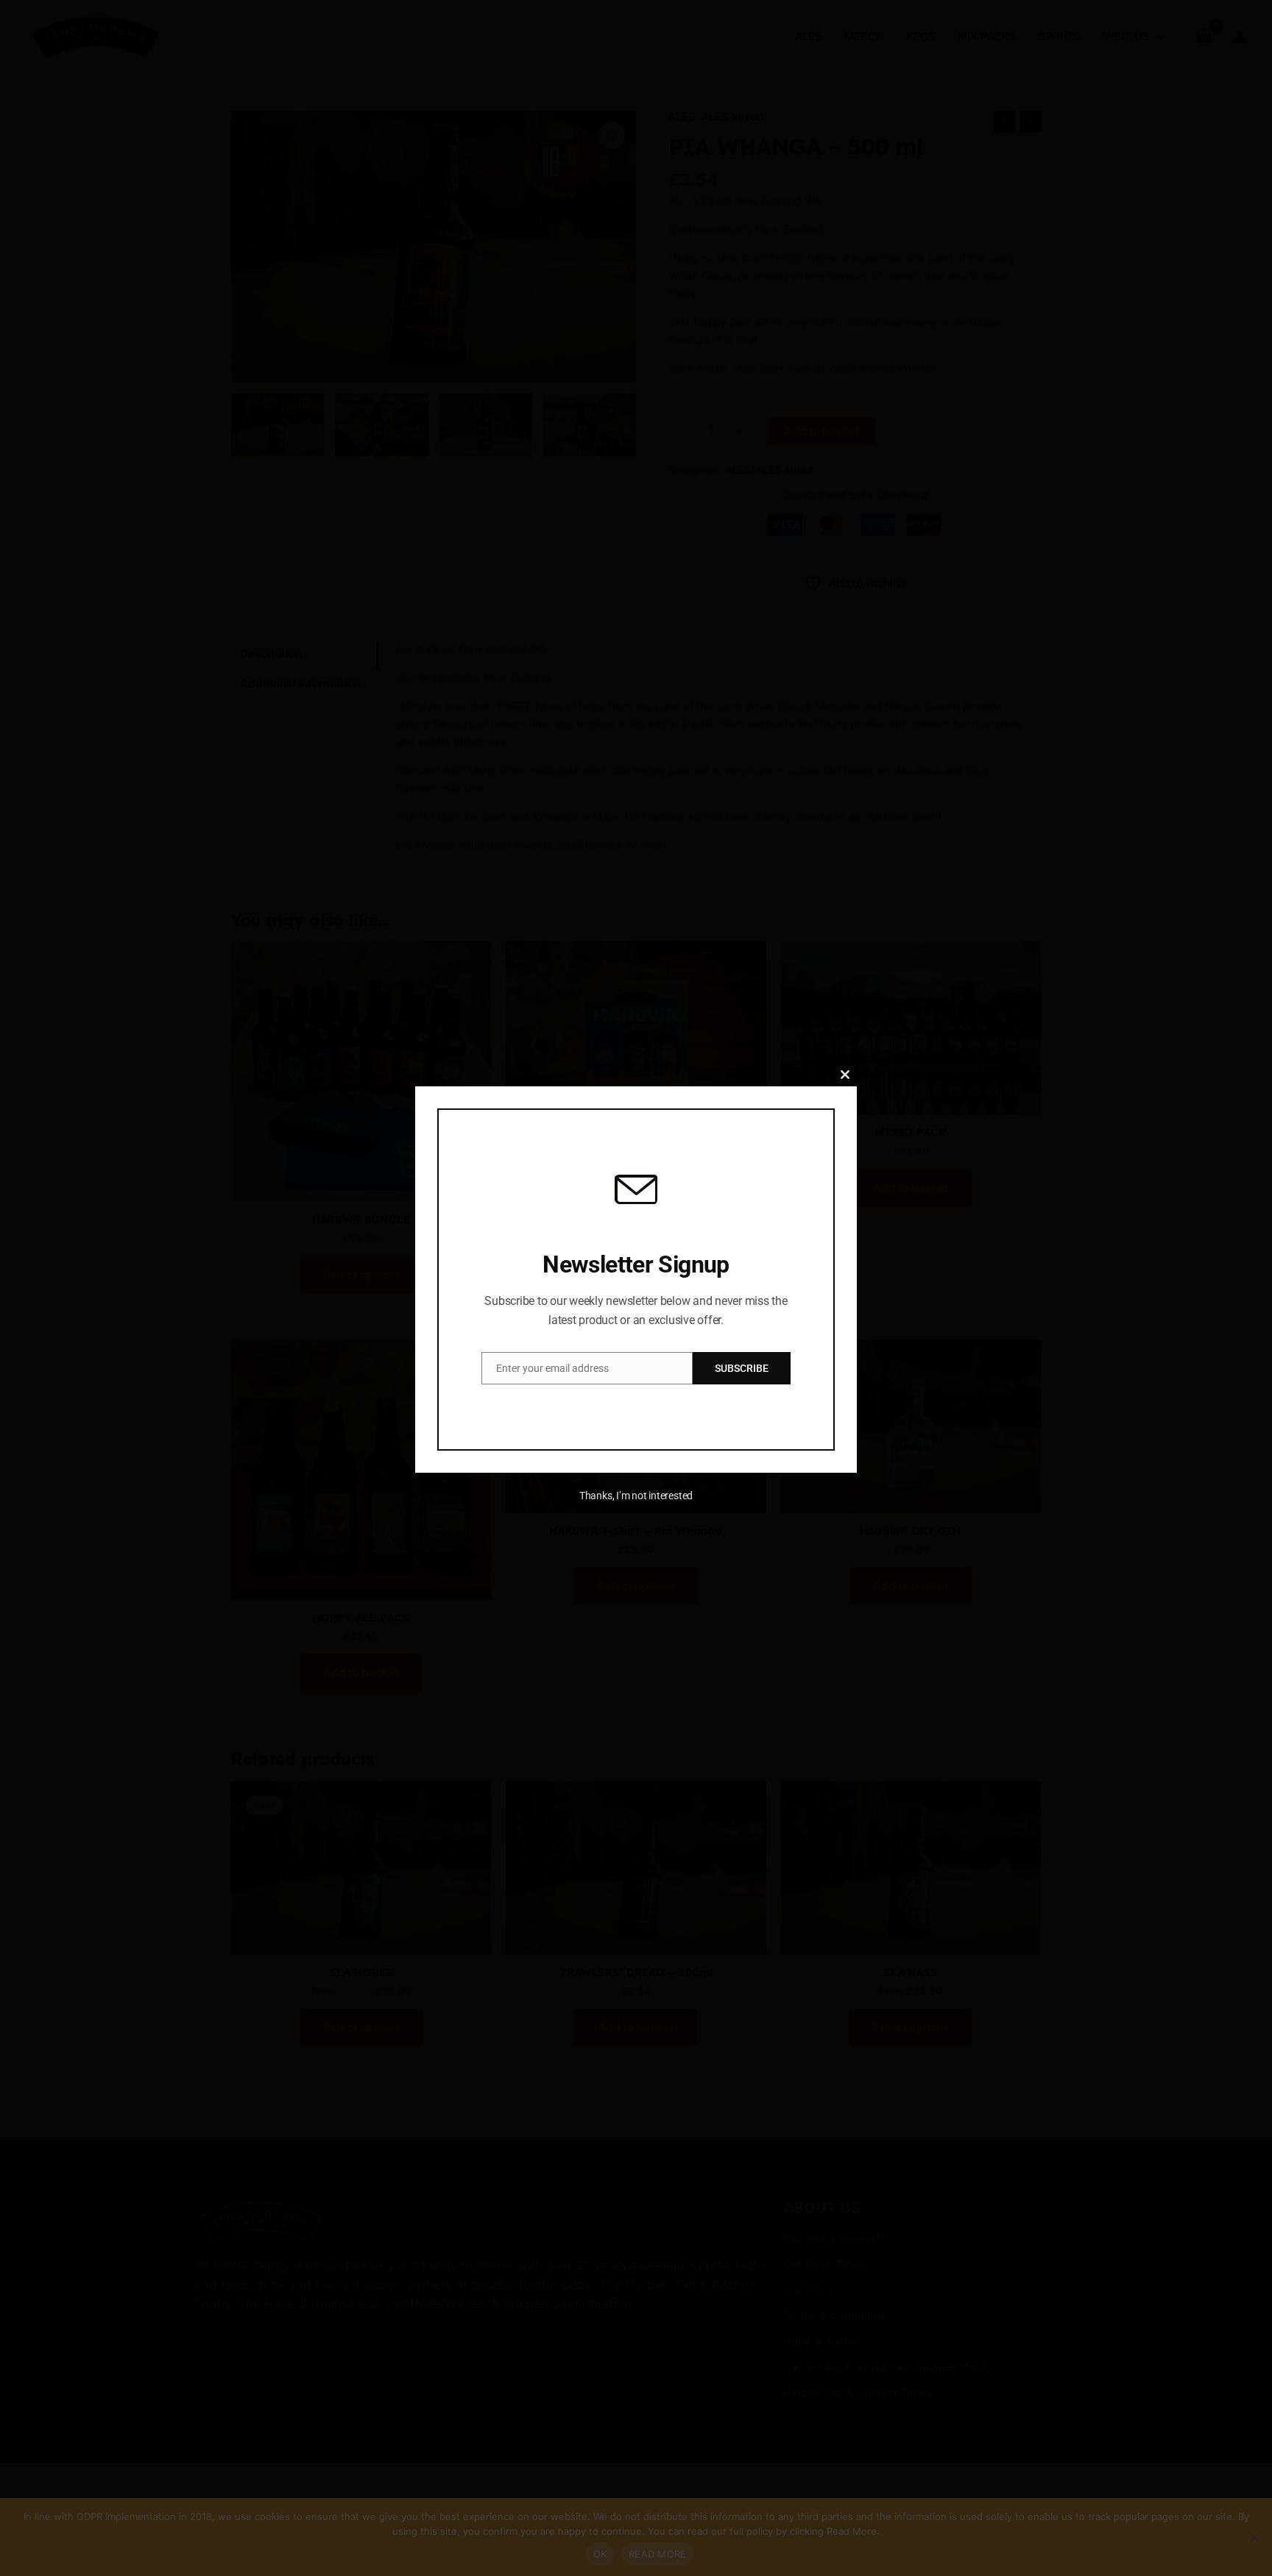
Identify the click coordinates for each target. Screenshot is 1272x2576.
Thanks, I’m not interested (636, 1496)
